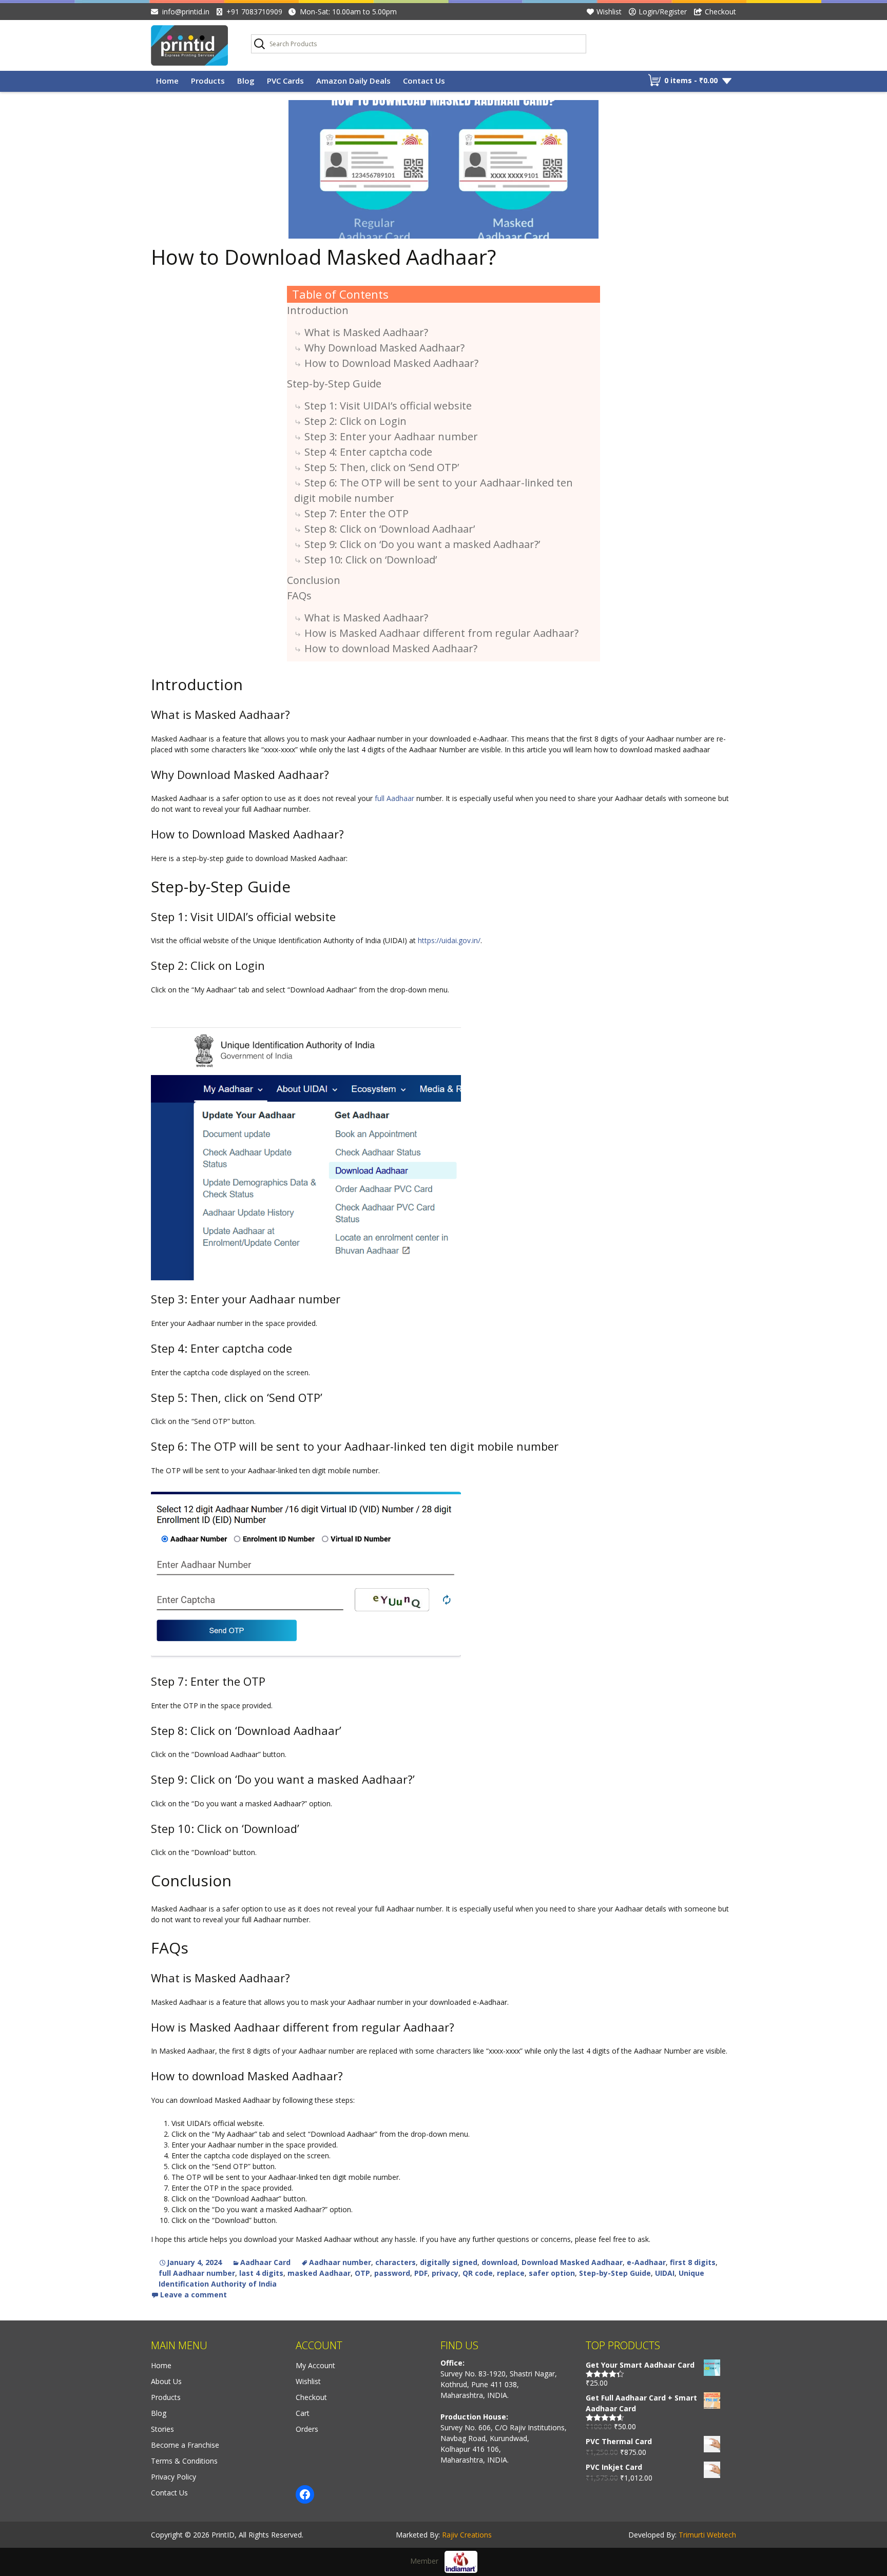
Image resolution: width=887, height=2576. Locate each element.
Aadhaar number (340, 2262)
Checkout (720, 12)
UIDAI (665, 2273)
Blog (246, 81)
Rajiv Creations (467, 2535)
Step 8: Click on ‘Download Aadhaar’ (390, 529)
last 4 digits (261, 2273)
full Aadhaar (394, 798)
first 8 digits (693, 2262)
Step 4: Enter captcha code (368, 452)
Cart (303, 2413)
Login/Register (663, 12)
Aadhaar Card (265, 2262)
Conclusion (314, 580)
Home (167, 81)
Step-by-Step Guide (334, 384)
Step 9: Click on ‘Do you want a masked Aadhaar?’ (422, 544)
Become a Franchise (185, 2445)
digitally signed (449, 2262)
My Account (315, 2365)
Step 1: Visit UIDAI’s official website (388, 406)
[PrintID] (193, 45)
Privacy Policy (173, 2477)
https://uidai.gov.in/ (449, 940)
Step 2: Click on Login (355, 421)
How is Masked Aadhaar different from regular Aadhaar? (441, 633)
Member (427, 2561)
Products (208, 81)
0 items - (691, 80)
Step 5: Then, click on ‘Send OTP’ (382, 467)
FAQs (299, 596)
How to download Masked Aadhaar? (391, 648)
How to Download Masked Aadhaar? (323, 257)
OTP (362, 2273)
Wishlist (609, 12)
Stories (162, 2429)
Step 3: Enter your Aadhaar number (391, 436)
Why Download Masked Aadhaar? (384, 348)
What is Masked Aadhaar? (366, 332)
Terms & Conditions (184, 2461)
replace (511, 2273)
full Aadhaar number (197, 2273)
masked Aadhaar (319, 2273)
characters (396, 2262)
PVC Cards (285, 81)
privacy (445, 2273)
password (392, 2273)
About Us (166, 2381)
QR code (478, 2273)
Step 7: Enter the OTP (356, 513)
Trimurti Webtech (707, 2535)
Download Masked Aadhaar (572, 2262)
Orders (307, 2429)
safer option (552, 2273)
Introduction (318, 310)
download (499, 2262)
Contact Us (424, 81)
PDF (421, 2273)
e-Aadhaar (646, 2262)
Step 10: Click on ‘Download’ (371, 560)
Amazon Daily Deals (353, 81)
